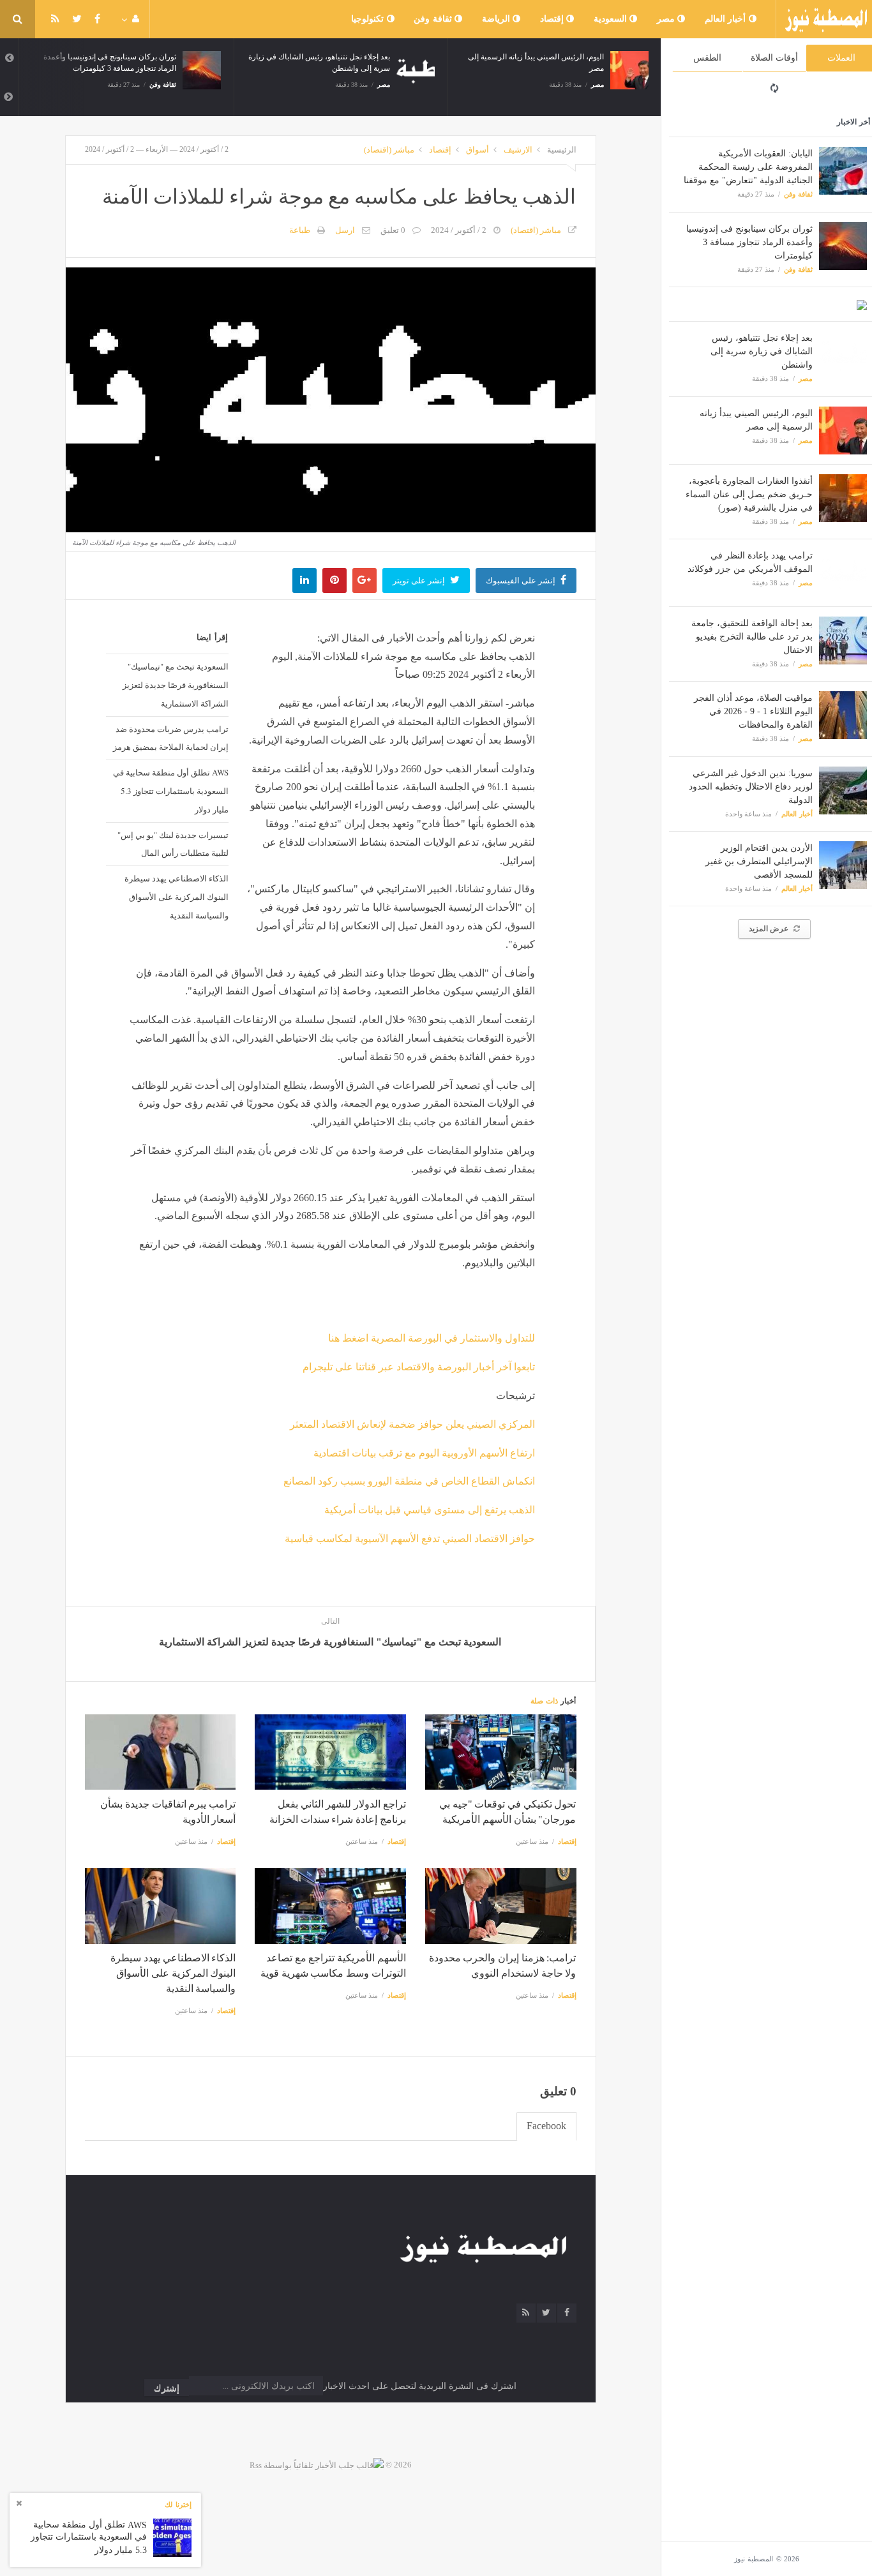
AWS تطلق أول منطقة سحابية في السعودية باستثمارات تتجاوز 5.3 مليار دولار (171, 791)
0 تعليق (393, 230)
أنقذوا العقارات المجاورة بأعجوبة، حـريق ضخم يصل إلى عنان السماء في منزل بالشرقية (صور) (749, 494)
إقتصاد (553, 19)
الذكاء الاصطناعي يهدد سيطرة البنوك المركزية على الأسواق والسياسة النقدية (177, 897)
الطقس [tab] (707, 58)
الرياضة (498, 19)
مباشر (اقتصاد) (389, 150)
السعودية (612, 19)
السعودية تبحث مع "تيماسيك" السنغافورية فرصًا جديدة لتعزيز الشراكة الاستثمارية (176, 685)
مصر (667, 19)
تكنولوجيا (369, 19)
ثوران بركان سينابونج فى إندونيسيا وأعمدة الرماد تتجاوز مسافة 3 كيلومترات (749, 242)
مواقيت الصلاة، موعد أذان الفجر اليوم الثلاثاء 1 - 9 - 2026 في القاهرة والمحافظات (753, 711)
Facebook (546, 2126)
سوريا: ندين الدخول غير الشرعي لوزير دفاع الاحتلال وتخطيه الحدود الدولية (751, 787)
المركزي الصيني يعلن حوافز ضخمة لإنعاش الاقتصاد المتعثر (412, 1424)
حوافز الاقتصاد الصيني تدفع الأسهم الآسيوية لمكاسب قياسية (410, 1539)
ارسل (345, 230)
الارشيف (518, 150)
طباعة (300, 230)
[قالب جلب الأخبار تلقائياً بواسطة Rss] (317, 2465)
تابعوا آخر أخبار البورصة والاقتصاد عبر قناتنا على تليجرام (419, 1367)
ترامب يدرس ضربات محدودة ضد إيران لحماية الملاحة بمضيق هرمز (171, 738)
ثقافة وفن (434, 19)
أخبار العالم (727, 19)
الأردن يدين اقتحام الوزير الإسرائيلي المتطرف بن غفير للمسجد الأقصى (759, 861)
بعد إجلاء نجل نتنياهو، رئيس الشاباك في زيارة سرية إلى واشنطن (762, 351)
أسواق (477, 150)
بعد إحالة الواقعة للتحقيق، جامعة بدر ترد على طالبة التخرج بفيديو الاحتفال (752, 637)
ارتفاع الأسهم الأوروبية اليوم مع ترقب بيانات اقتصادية (424, 1453)
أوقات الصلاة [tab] (774, 58)
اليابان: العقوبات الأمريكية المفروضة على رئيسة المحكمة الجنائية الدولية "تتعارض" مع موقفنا (748, 167)
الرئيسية (562, 150)
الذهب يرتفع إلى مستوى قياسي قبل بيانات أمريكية (430, 1510)
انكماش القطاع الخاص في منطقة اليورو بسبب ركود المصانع (409, 1481)
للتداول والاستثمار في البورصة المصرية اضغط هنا (432, 1338)
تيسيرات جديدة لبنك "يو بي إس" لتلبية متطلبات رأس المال (173, 844)
